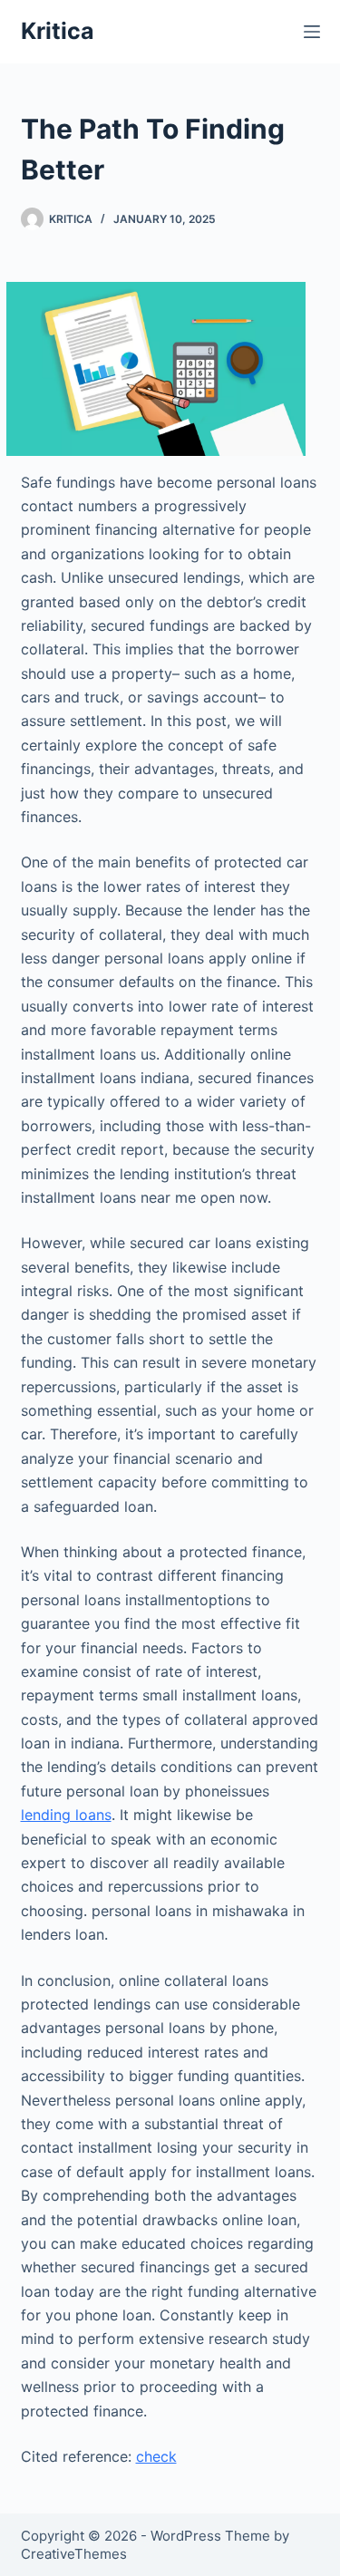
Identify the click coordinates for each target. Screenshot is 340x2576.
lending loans (66, 1815)
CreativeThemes (74, 2554)
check (156, 2456)
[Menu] (312, 32)
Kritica (58, 31)
